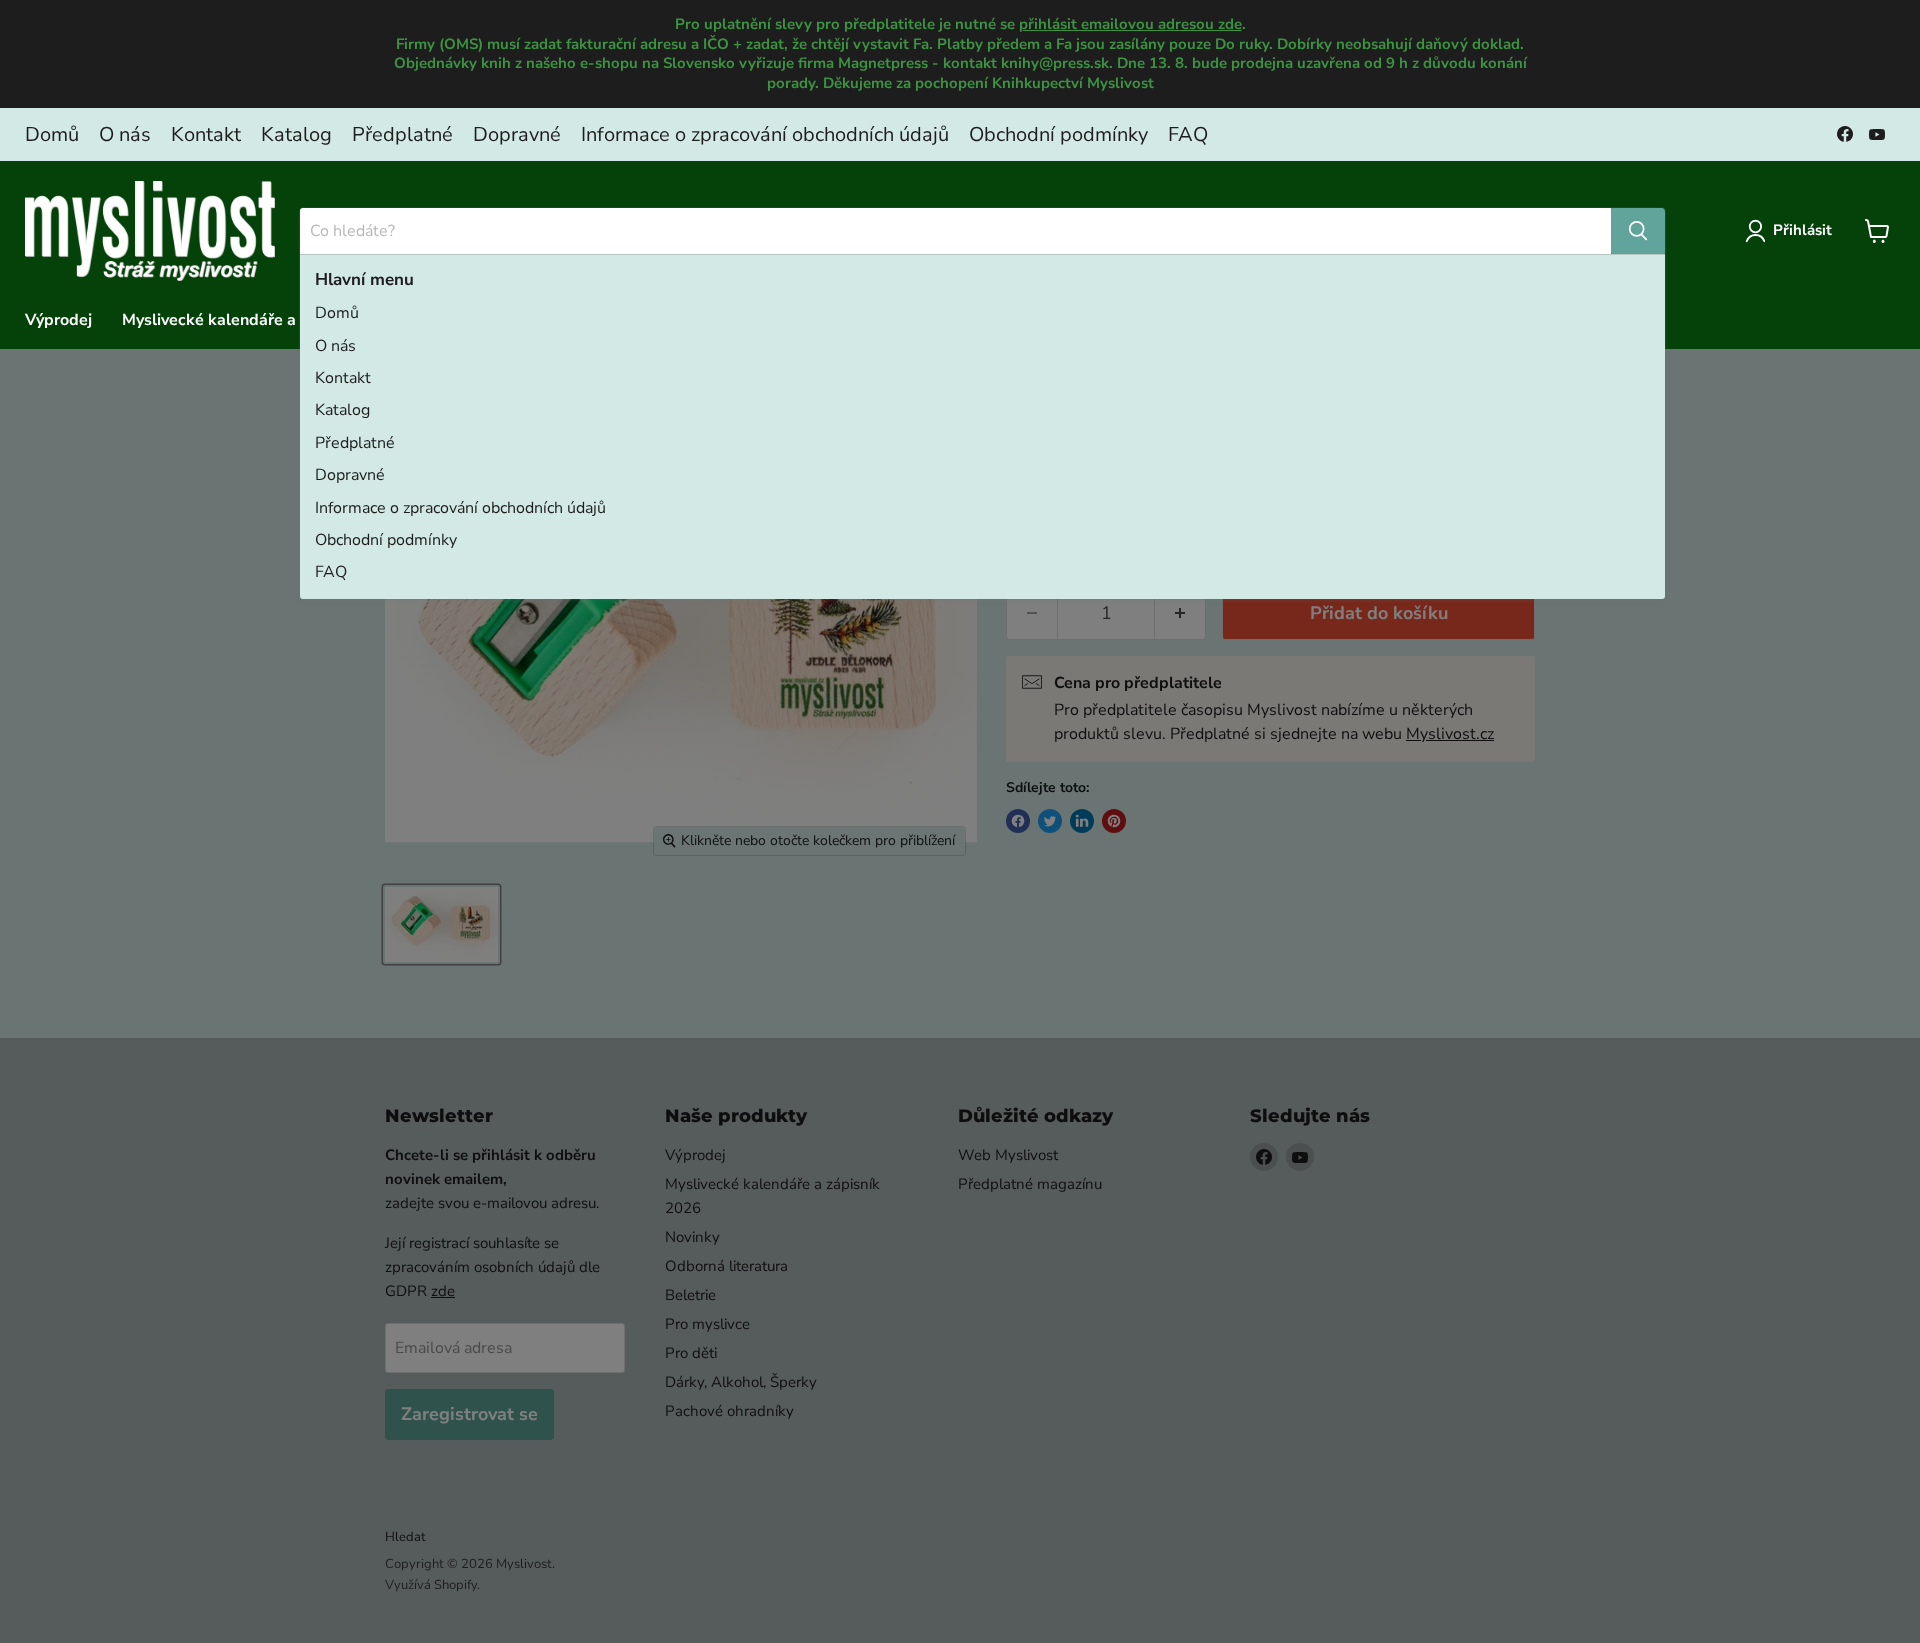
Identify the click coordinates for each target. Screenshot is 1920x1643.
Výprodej (58, 320)
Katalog (296, 134)
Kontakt (206, 134)
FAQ (1188, 134)
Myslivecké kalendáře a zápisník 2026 (263, 320)
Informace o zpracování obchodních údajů (765, 134)
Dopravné (517, 134)
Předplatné (402, 134)
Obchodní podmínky (1058, 134)
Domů (52, 134)
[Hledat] (1638, 231)
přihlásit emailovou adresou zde (1130, 24)
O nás (125, 134)
